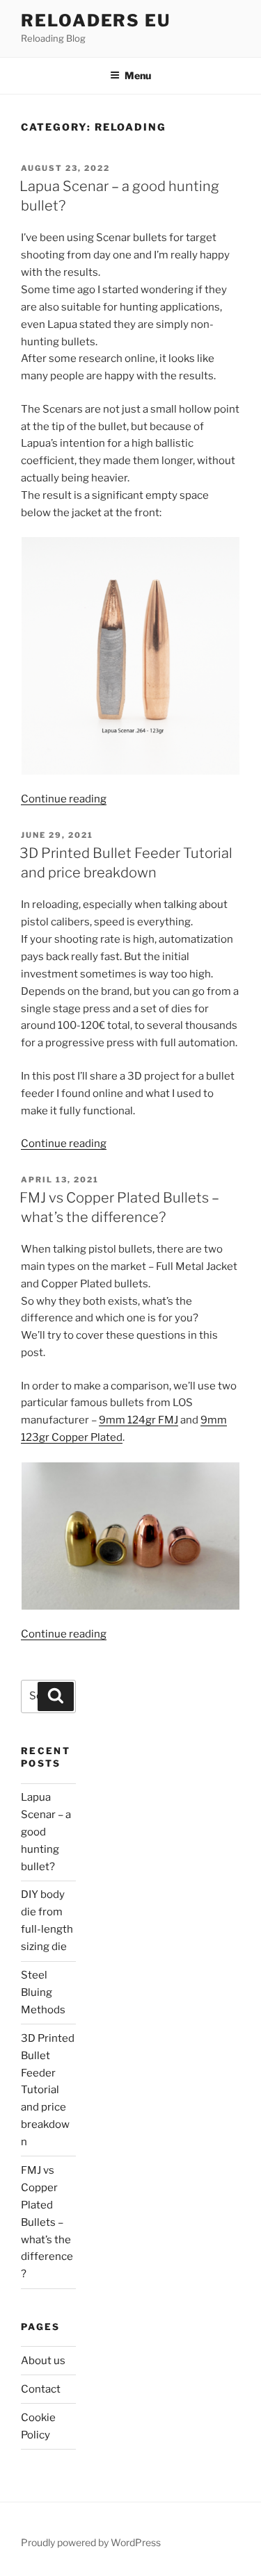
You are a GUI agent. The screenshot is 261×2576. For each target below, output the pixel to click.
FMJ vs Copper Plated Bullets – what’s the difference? (47, 2222)
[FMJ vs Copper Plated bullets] (130, 1536)
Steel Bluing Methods (43, 1992)
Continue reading (64, 799)
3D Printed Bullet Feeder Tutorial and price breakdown (48, 2090)
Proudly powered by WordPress (91, 2542)
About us (43, 2361)
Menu (138, 75)
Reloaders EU (96, 20)
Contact (41, 2389)
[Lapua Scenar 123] (130, 655)
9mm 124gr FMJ (139, 1420)
